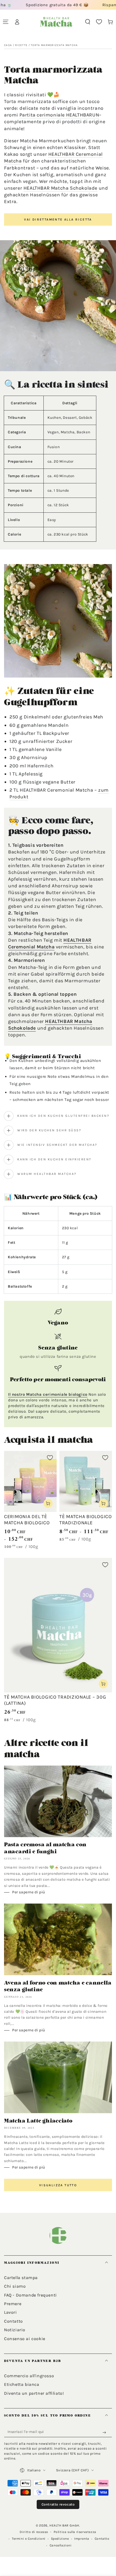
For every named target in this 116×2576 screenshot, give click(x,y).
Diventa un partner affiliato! (34, 2393)
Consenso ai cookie (25, 2339)
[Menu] (6, 22)
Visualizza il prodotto (48, 1503)
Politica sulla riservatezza (75, 2532)
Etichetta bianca (22, 2384)
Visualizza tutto (58, 2185)
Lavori (11, 2312)
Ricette (21, 45)
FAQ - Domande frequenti (30, 2295)
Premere (13, 2304)
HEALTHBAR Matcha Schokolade (60, 188)
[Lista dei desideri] (99, 22)
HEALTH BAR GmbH (64, 2525)
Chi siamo (15, 2286)
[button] (88, 22)
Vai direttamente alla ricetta (58, 219)
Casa (8, 45)
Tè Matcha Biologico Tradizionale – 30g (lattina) (55, 1700)
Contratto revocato (58, 2504)
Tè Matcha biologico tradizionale (86, 1520)
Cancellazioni (61, 2545)
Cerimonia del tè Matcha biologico (27, 1520)
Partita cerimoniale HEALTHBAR (56, 115)
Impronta (82, 2539)
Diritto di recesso (34, 2532)
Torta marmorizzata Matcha (54, 45)
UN (96, 115)
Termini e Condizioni (29, 2539)
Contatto (13, 2321)
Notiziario (15, 2330)
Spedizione (60, 2539)
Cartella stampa (21, 2278)
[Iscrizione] (105, 2432)
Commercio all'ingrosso (29, 2376)
